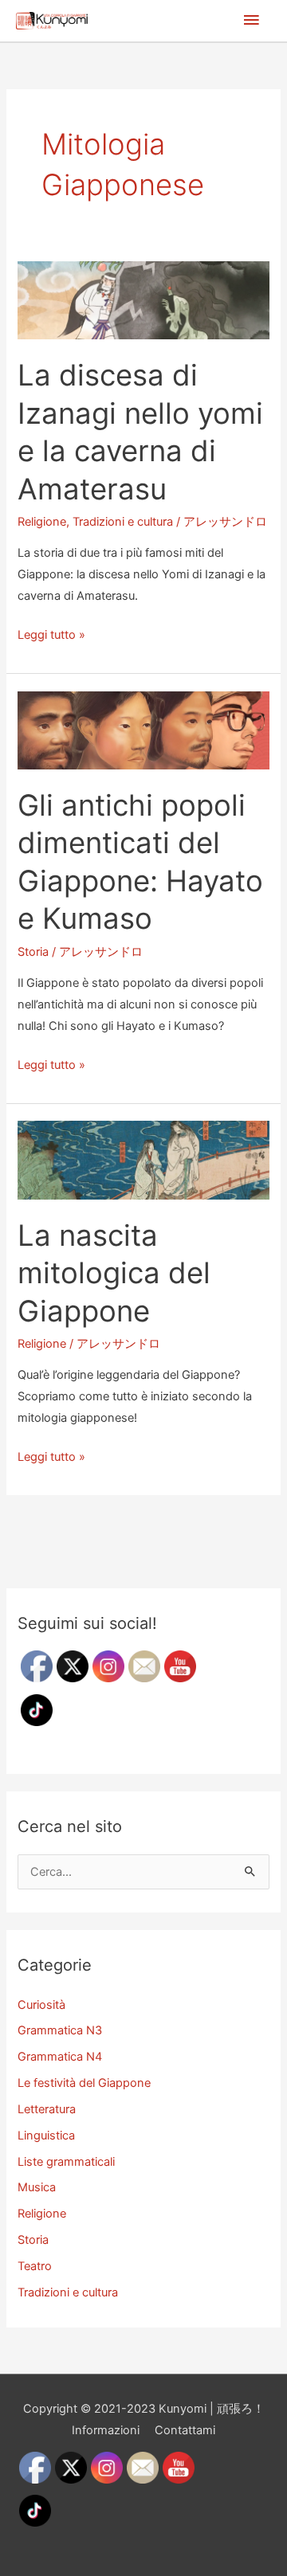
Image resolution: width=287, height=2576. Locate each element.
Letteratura (47, 2109)
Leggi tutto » (51, 636)
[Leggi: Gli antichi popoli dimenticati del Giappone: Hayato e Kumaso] (143, 730)
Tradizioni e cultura (123, 522)
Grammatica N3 (60, 2030)
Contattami (185, 2430)
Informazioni (106, 2430)
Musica (37, 2187)
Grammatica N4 (60, 2057)
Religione (42, 522)
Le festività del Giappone (84, 2083)
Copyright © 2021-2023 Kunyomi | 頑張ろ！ (144, 2409)
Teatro (35, 2266)
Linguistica (46, 2136)
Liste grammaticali (66, 2162)
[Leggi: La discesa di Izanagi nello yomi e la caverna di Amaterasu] (143, 299)
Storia (33, 952)
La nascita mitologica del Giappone (114, 1273)
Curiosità (41, 2005)
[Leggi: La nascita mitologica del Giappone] (143, 1160)
